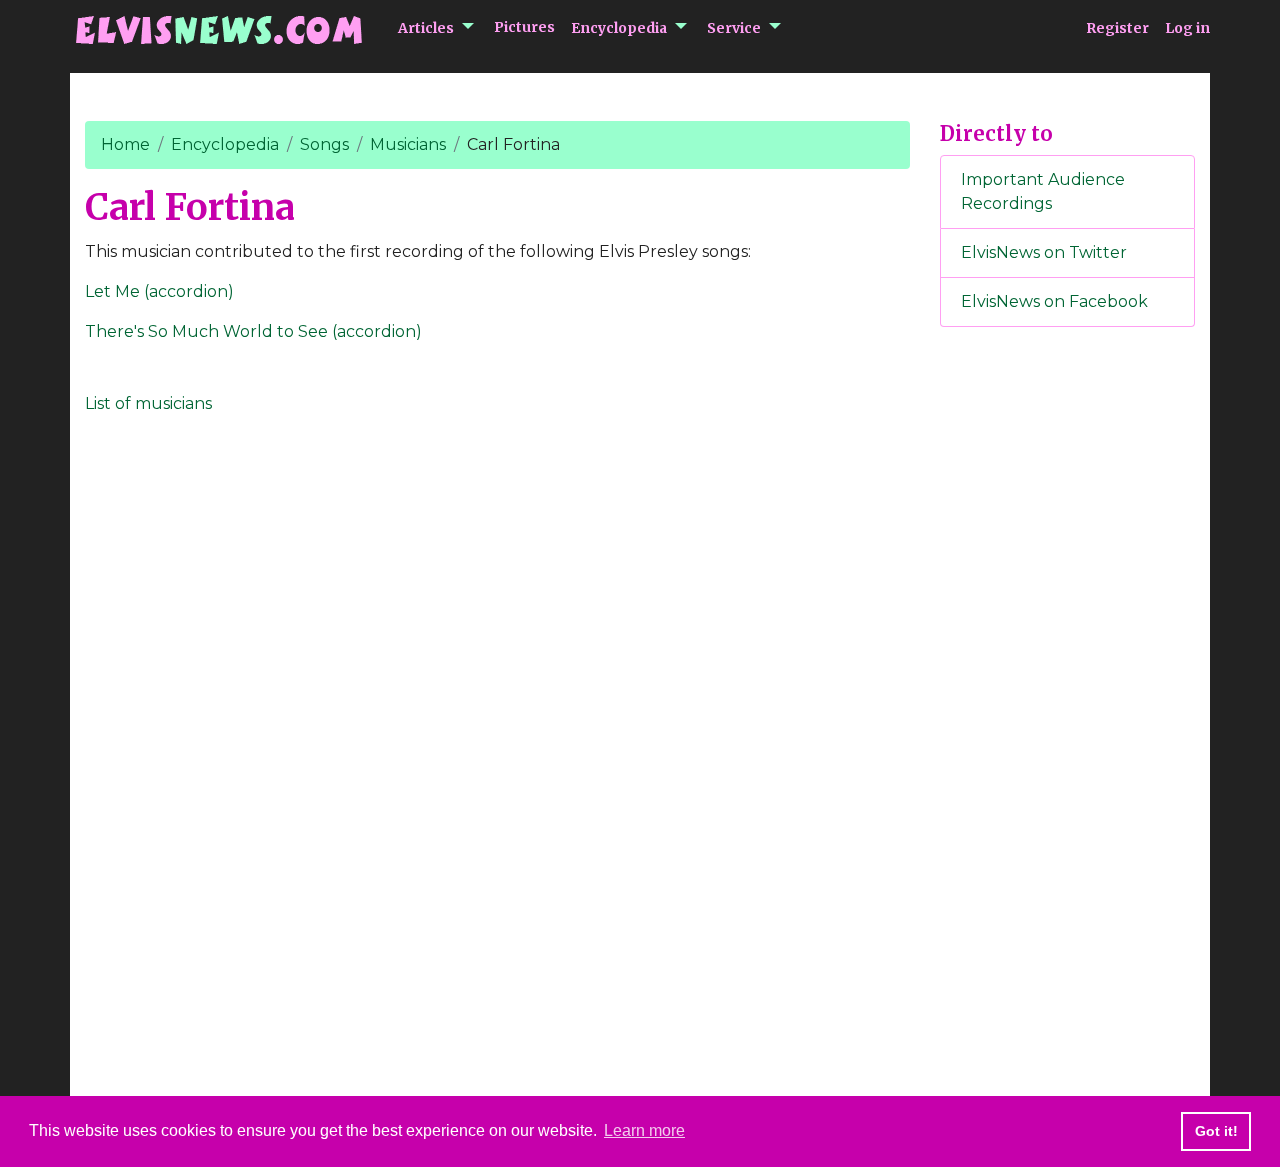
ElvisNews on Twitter (1044, 252)
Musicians (408, 144)
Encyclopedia (619, 28)
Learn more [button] (644, 1130)
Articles (426, 28)
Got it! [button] (1216, 1131)
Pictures (524, 27)
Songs (324, 144)
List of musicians (148, 403)
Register (1117, 28)
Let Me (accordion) (159, 291)
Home (125, 144)
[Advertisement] (1068, 675)
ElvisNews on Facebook (1054, 301)
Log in (1187, 28)
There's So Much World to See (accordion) (253, 331)
